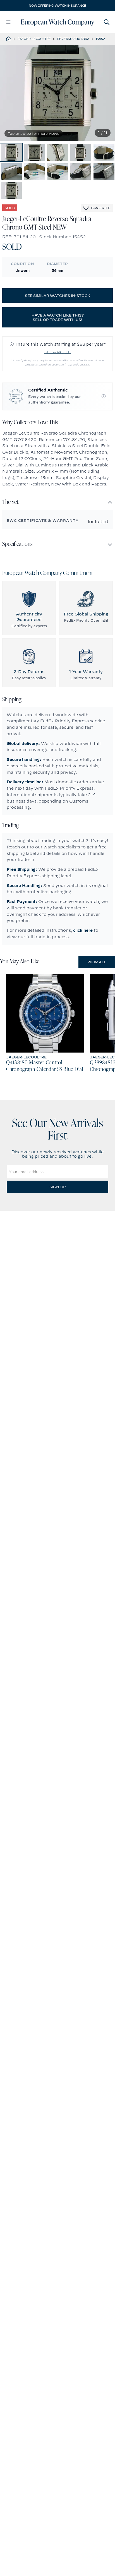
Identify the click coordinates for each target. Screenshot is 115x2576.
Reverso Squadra (73, 39)
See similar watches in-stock (57, 296)
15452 (100, 39)
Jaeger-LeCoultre (34, 39)
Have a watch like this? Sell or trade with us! (58, 317)
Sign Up (57, 1187)
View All (97, 962)
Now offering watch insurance (57, 6)
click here (83, 930)
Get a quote (57, 352)
